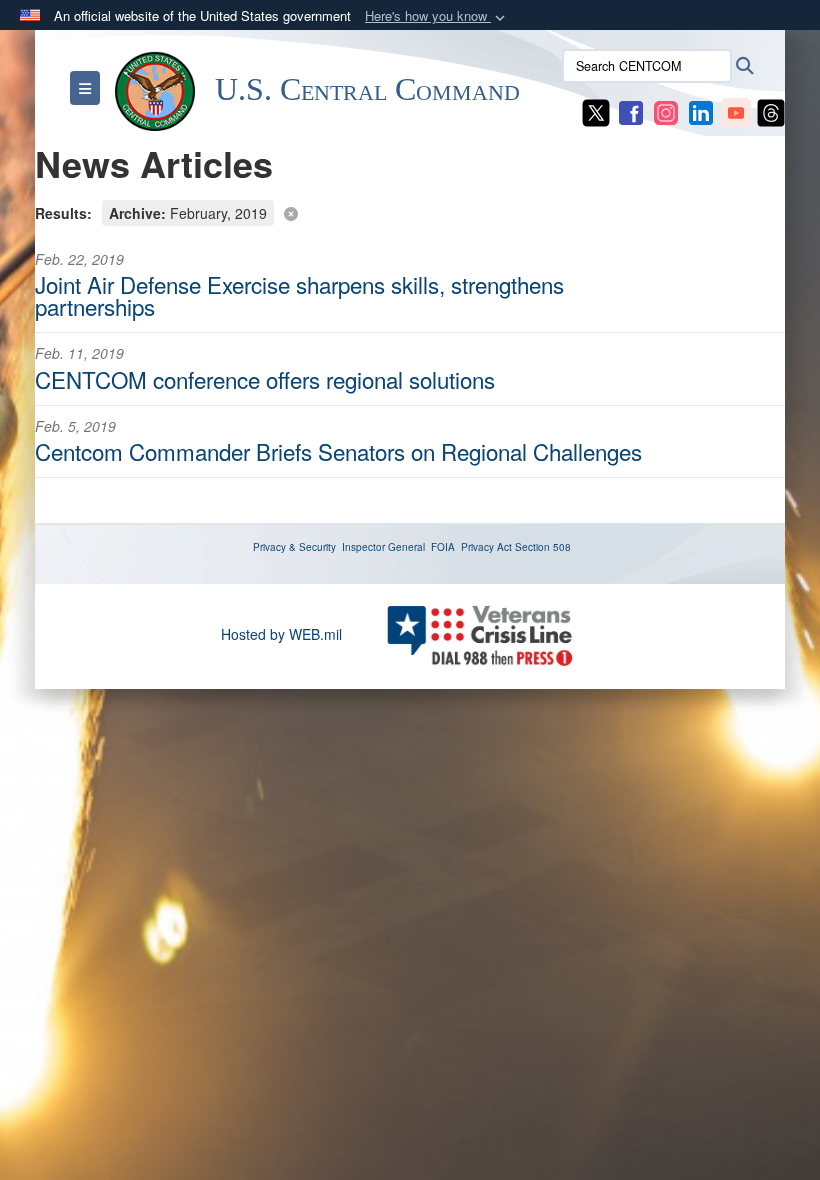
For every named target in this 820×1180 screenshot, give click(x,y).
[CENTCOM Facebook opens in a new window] (631, 111)
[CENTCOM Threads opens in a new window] (771, 111)
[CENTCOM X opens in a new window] (596, 111)
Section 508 (543, 547)
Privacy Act (486, 547)
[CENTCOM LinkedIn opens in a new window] (701, 111)
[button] (437, 16)
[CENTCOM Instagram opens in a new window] (666, 111)
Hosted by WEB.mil (281, 634)
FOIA (443, 547)
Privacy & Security (294, 547)
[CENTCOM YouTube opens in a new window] (736, 111)
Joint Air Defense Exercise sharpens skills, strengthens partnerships (299, 295)
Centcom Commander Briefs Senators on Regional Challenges (338, 451)
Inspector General (383, 547)
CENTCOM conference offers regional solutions (265, 379)
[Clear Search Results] (410, 211)
